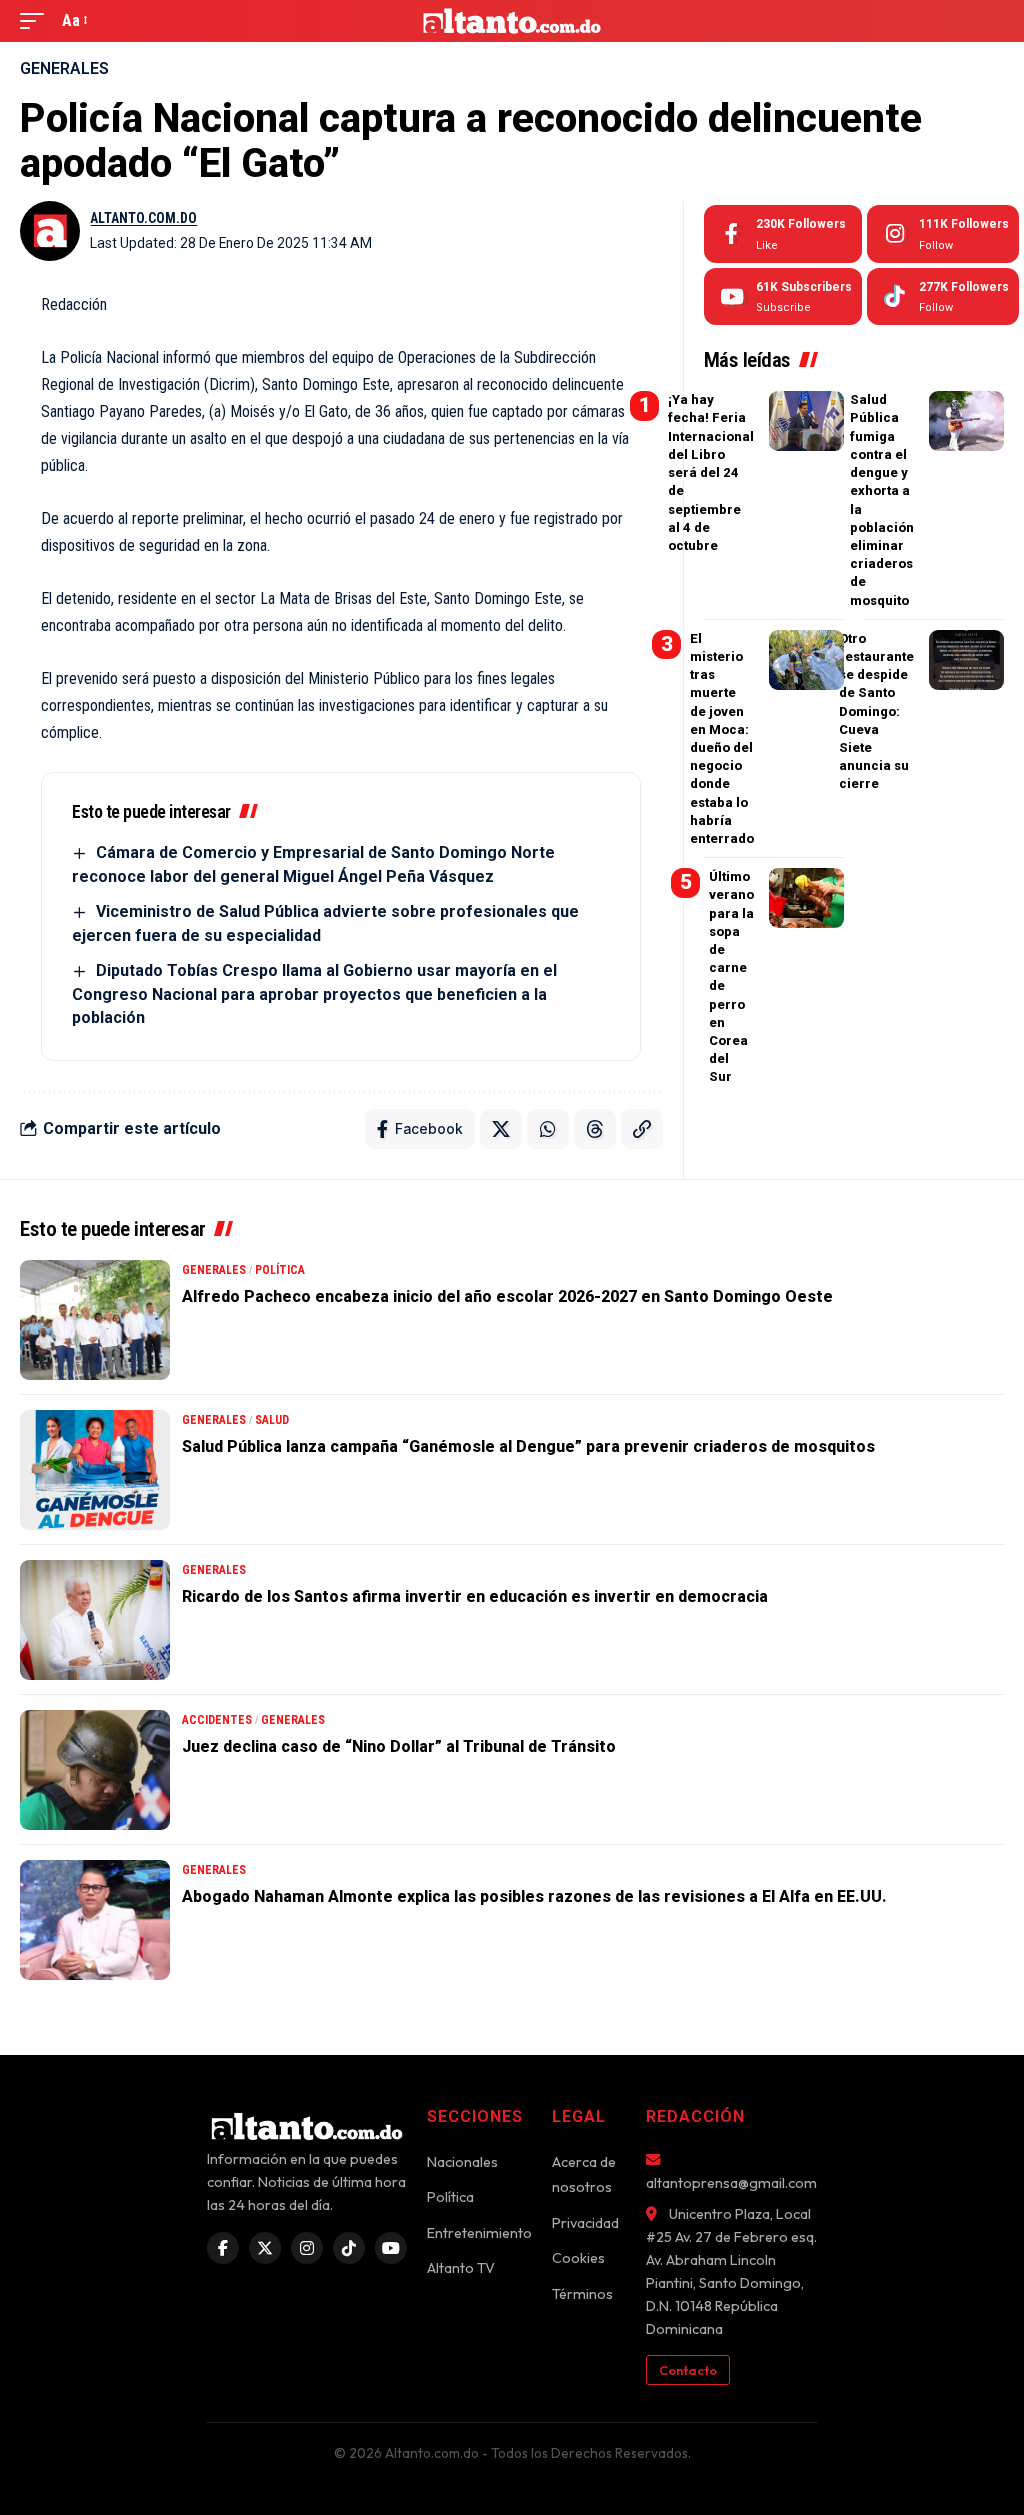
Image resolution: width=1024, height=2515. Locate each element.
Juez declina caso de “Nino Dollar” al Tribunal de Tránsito (399, 1746)
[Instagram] (943, 234)
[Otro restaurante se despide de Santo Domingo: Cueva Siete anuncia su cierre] (966, 660)
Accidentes (217, 1720)
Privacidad (585, 2223)
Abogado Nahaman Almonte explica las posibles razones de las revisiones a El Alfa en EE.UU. (534, 1896)
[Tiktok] (943, 297)
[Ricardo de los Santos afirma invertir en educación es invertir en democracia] (95, 1620)
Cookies (578, 2258)
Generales (64, 68)
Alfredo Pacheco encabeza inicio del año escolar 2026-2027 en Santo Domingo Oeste (507, 1296)
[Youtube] (783, 297)
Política (280, 1270)
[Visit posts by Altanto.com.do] (50, 231)
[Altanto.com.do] (512, 21)
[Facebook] (783, 234)
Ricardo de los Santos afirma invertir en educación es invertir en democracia (475, 1596)
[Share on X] (501, 1129)
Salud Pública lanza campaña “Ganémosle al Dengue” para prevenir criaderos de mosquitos (528, 1446)
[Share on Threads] (595, 1129)
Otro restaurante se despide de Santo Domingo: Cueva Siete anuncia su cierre (876, 711)
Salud (272, 1420)
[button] (37, 20)
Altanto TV (461, 2268)
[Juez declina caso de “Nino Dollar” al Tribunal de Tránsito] (95, 1770)
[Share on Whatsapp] (548, 1129)
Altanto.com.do (143, 218)
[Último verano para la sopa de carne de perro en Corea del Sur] (806, 898)
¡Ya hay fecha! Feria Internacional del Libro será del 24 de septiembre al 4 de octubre (711, 472)
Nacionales (462, 2162)
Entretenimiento (479, 2233)
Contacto (688, 2370)
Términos (582, 2294)
